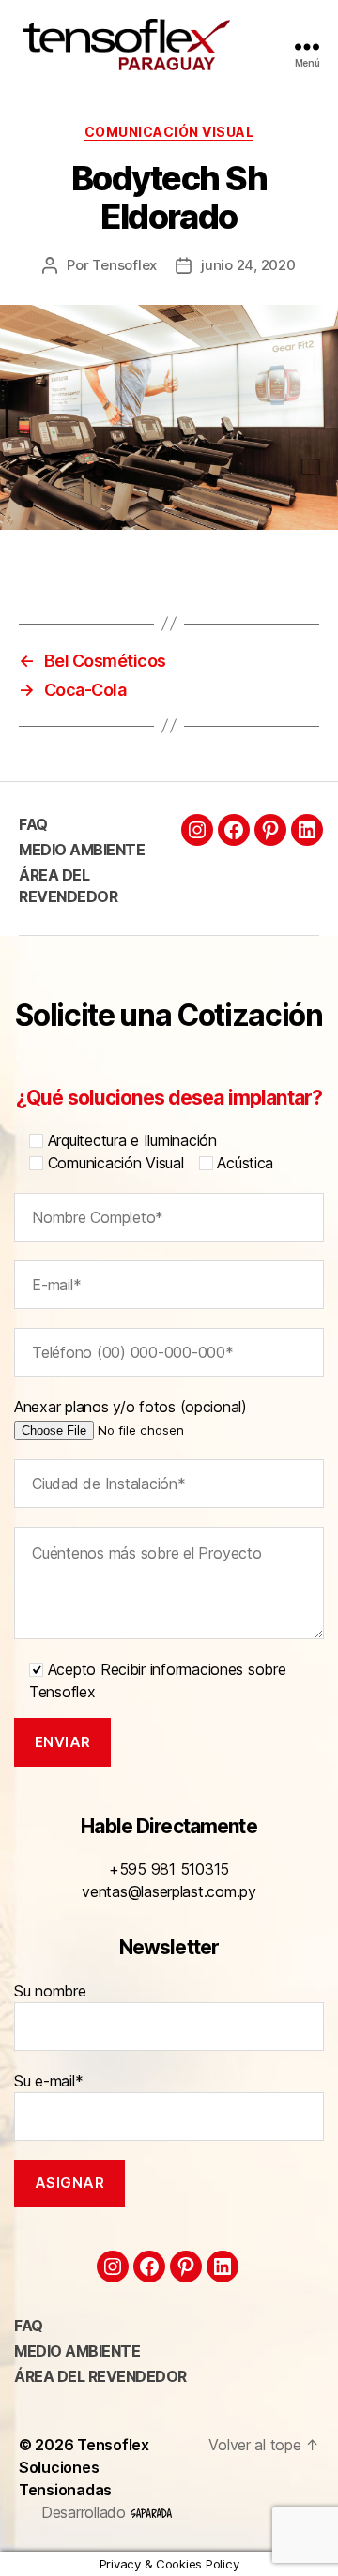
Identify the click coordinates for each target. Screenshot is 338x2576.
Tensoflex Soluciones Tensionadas (84, 2467)
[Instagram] (197, 830)
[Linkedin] (307, 830)
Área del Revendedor (100, 2376)
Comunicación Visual (169, 132)
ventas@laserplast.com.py (169, 1891)
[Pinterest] (270, 830)
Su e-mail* (48, 2081)
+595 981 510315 (169, 1869)
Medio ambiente (82, 850)
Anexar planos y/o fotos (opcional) (131, 1407)
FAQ (33, 824)
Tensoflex (124, 265)
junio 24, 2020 (248, 265)
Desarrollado (86, 2512)
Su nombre (50, 1991)
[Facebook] (234, 830)
